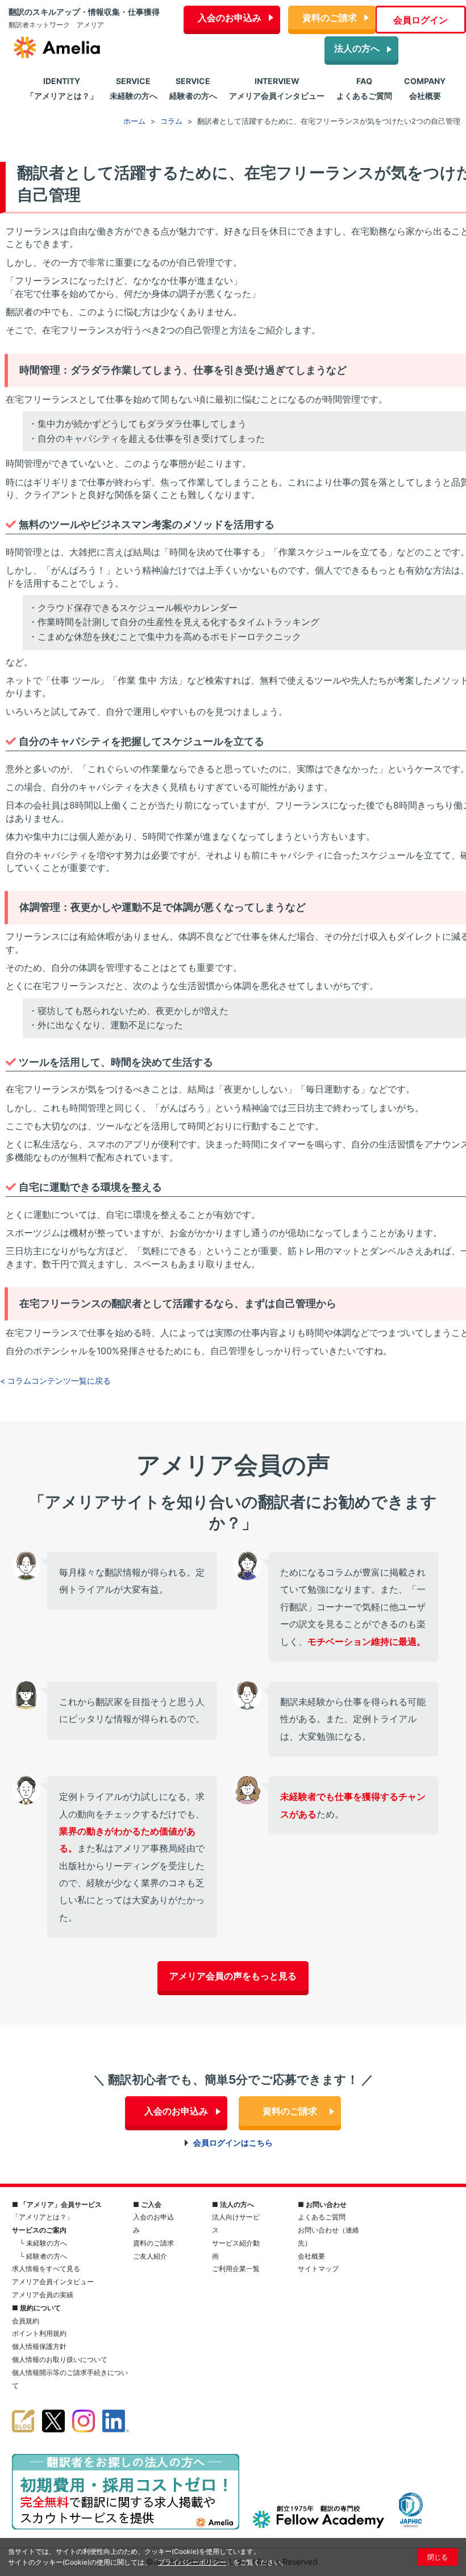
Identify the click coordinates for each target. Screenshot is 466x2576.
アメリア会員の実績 (43, 2295)
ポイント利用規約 (39, 2333)
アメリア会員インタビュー (53, 2282)
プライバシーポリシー (192, 2562)
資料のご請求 (330, 18)
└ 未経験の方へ (43, 2243)
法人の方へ (357, 48)
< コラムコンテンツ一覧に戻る (55, 1381)
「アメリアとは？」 (43, 2217)
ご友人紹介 (150, 2256)
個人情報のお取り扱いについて (60, 2359)
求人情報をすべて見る (46, 2269)
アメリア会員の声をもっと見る (233, 1976)
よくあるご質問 (322, 2217)
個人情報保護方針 (39, 2346)
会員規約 (26, 2321)
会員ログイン (421, 20)
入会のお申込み (230, 18)
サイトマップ (318, 2269)
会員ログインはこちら (233, 2143)
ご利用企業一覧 (236, 2269)
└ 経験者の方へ (43, 2256)
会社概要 (311, 2256)
